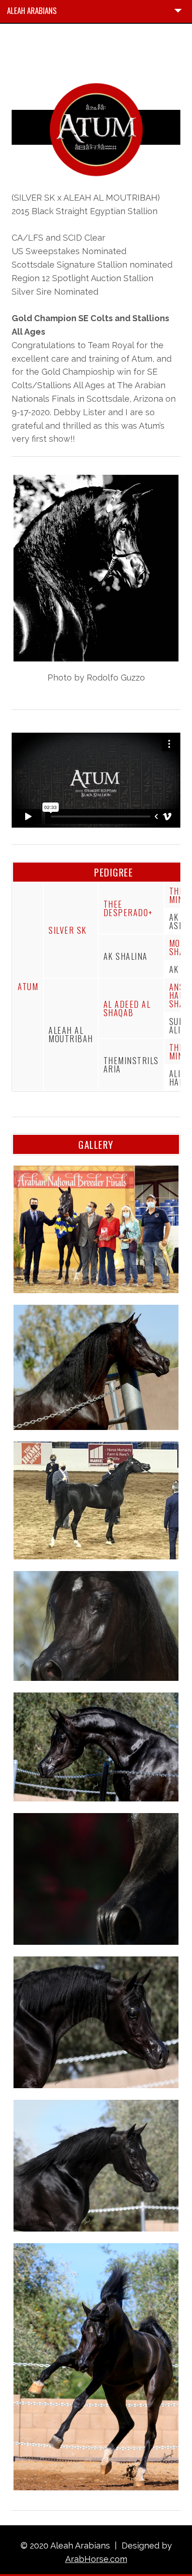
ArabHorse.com (96, 2559)
